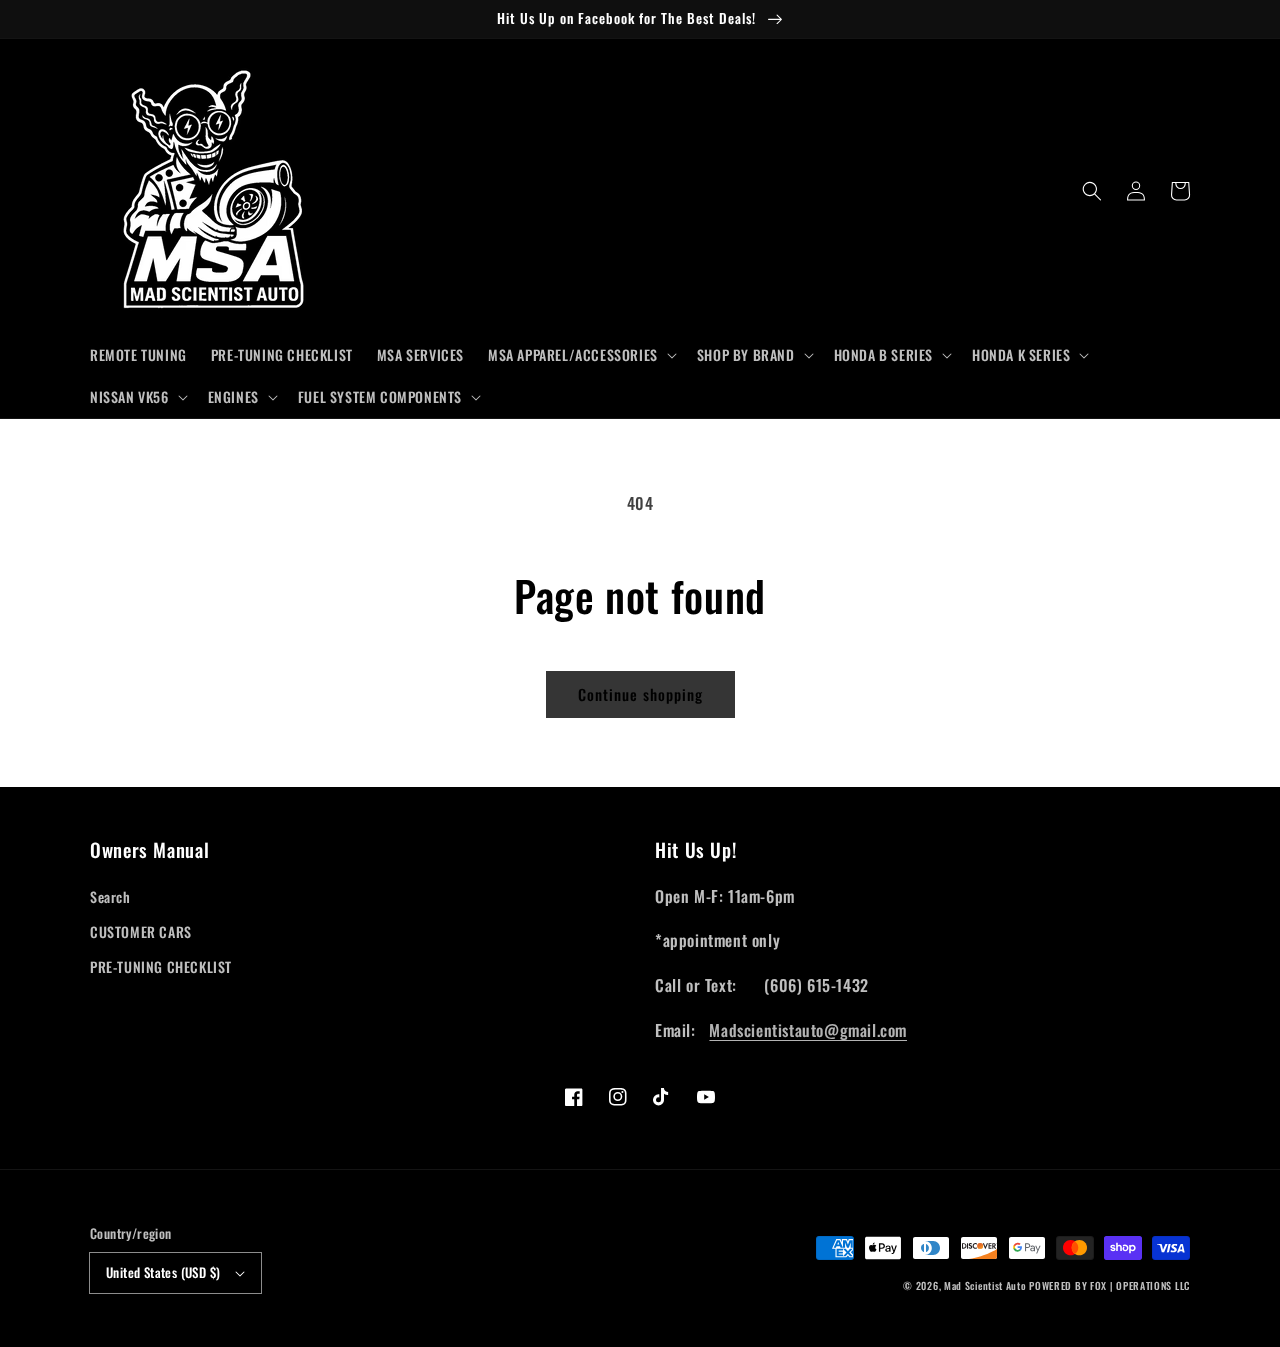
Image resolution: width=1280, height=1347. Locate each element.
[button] (580, 355)
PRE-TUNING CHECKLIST (161, 966)
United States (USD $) (163, 1272)
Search (110, 896)
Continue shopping (640, 694)
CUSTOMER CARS (141, 931)
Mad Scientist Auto (985, 1285)
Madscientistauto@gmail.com (808, 1030)
